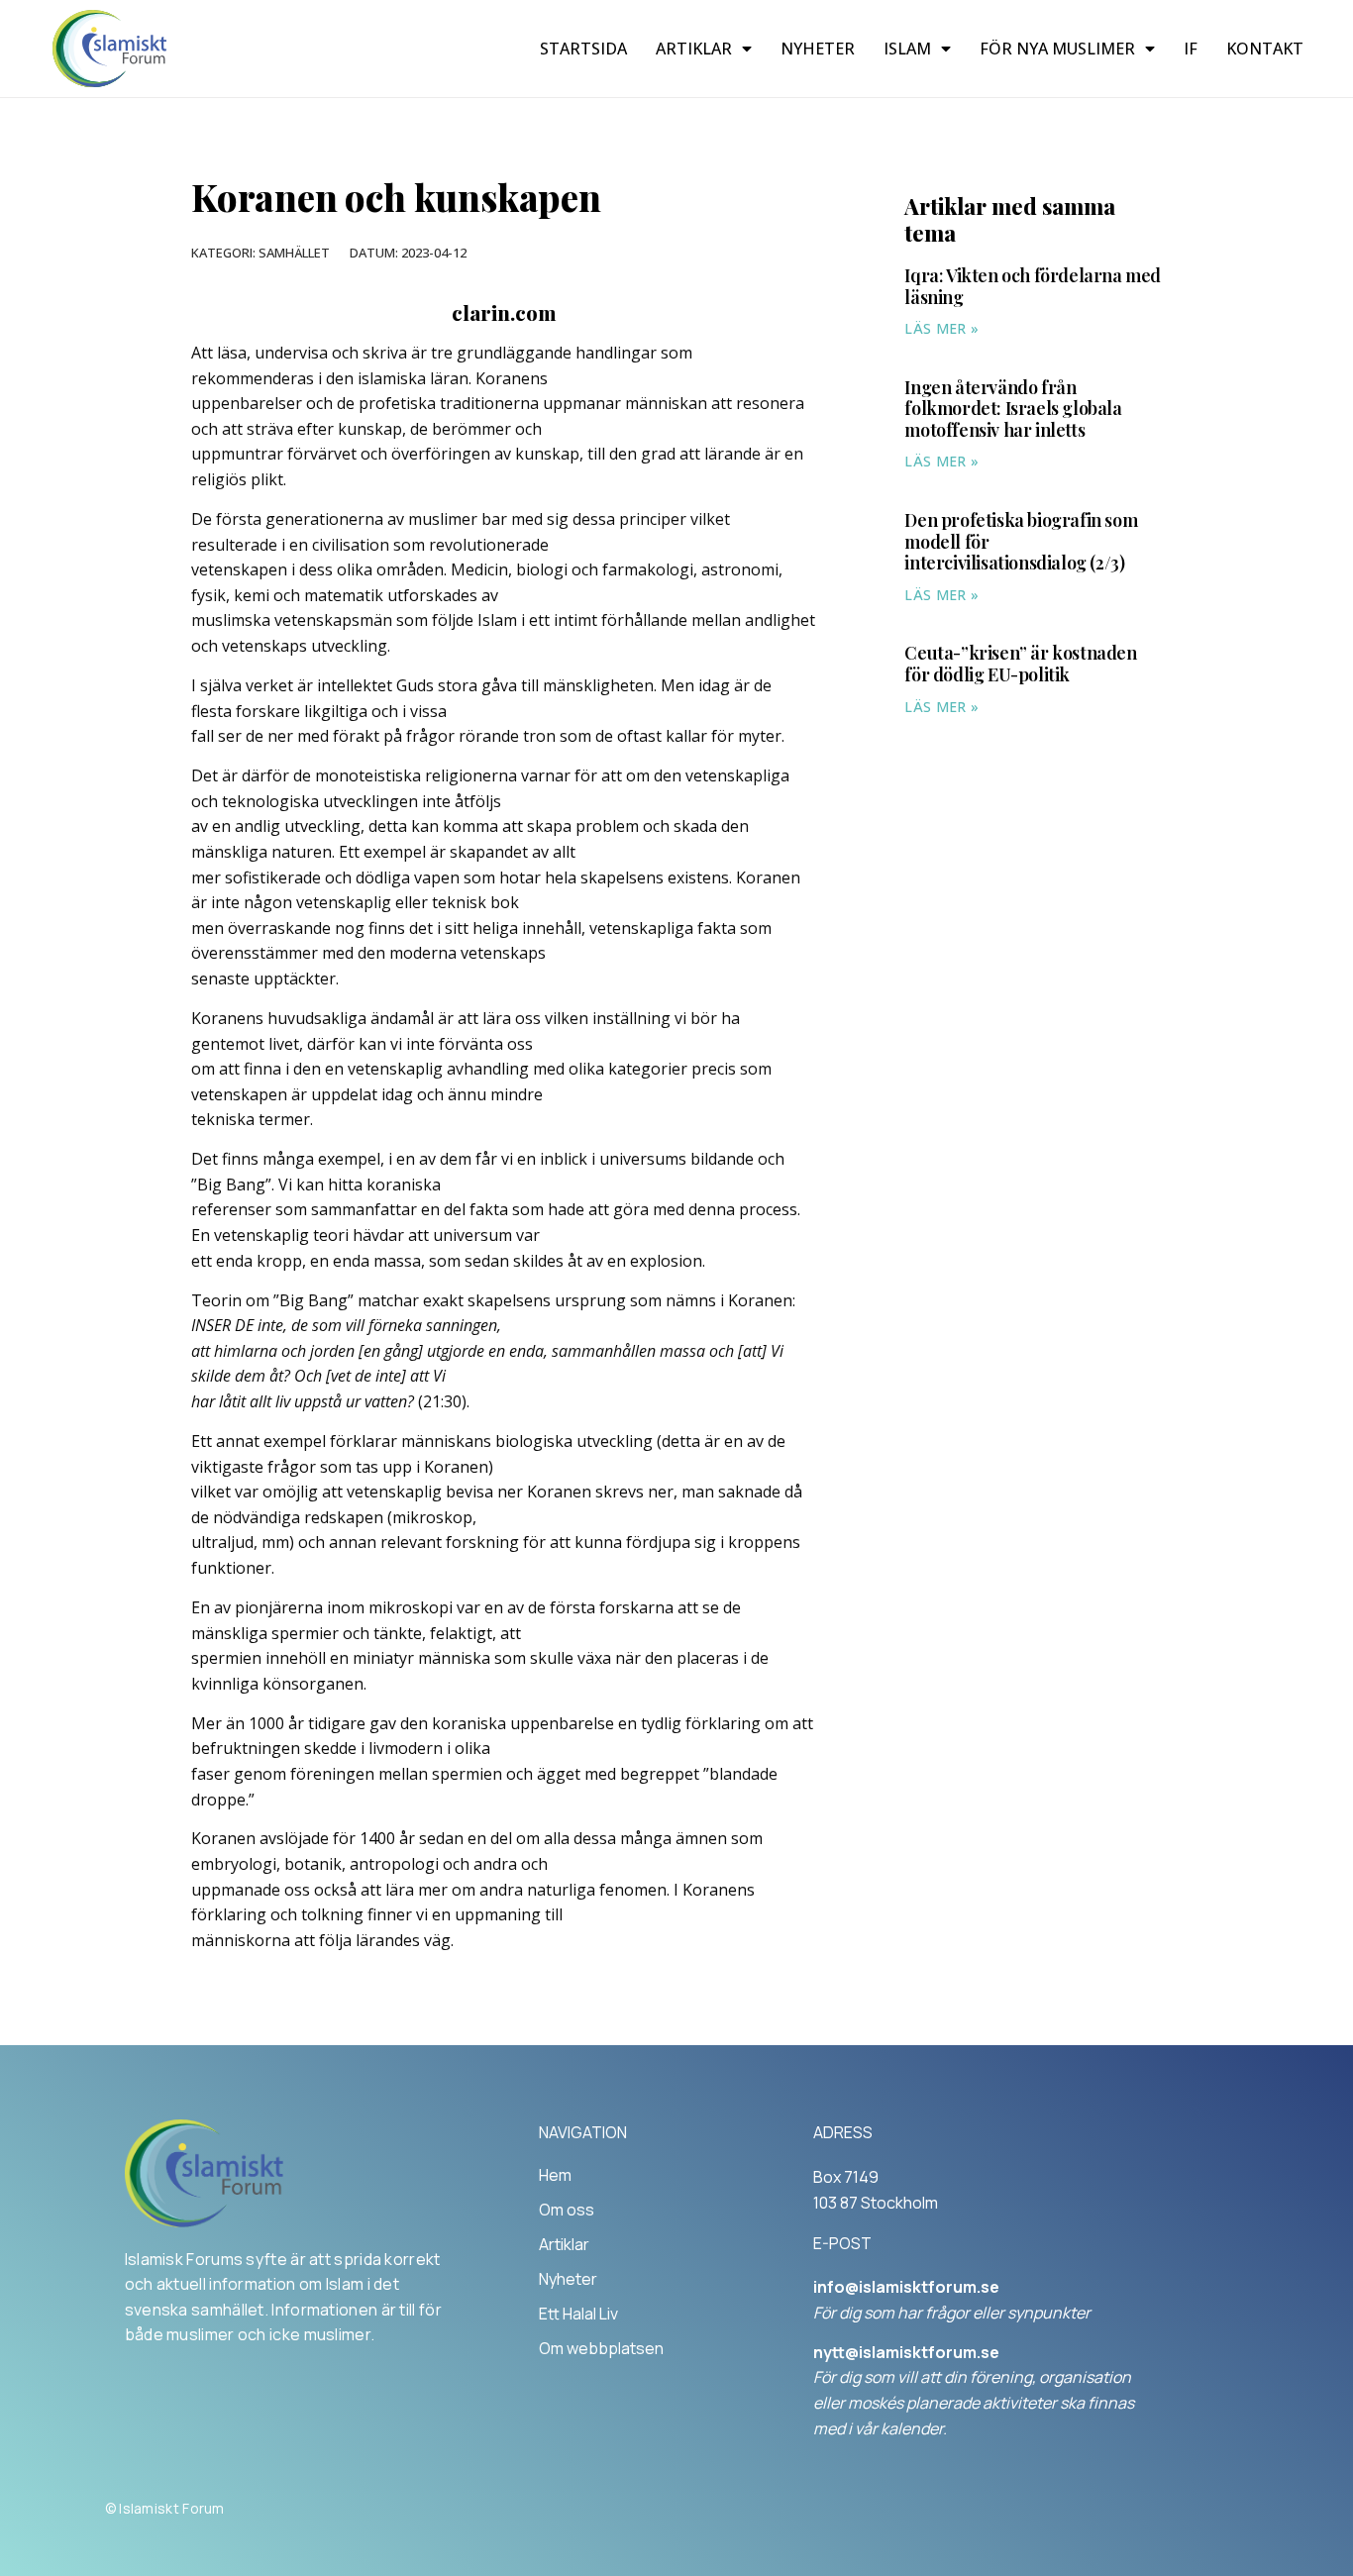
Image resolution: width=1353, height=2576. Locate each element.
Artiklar (694, 49)
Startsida (583, 49)
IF (1191, 49)
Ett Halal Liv (578, 2314)
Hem (555, 2175)
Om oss (567, 2210)
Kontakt (1265, 49)
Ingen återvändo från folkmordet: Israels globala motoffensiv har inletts (1013, 409)
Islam (907, 49)
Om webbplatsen (601, 2348)
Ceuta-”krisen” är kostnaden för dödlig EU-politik (1020, 664)
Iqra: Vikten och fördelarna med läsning (1033, 286)
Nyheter (818, 49)
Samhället (294, 253)
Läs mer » (941, 328)
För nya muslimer (1057, 49)
